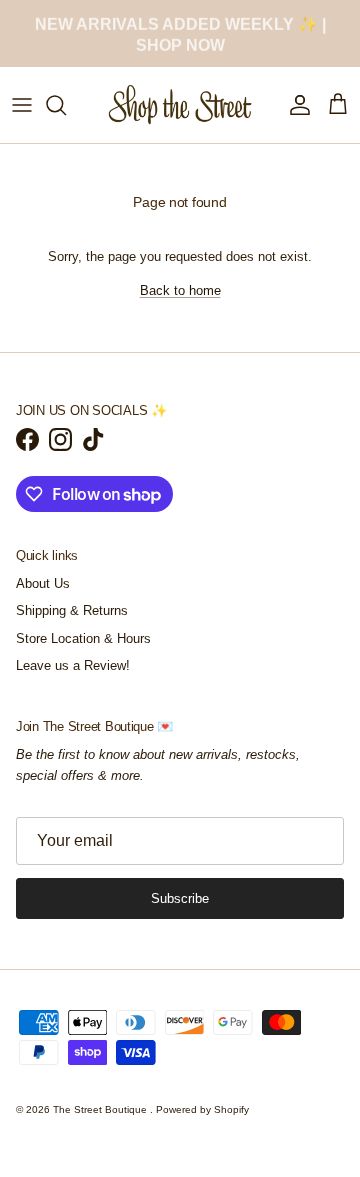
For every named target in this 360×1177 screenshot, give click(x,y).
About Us (43, 583)
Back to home (180, 290)
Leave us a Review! (73, 665)
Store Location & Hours (83, 638)
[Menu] (22, 105)
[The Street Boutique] (180, 105)
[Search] (66, 105)
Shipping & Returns (72, 610)
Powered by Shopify (202, 1109)
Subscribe (180, 898)
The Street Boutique (101, 1109)
